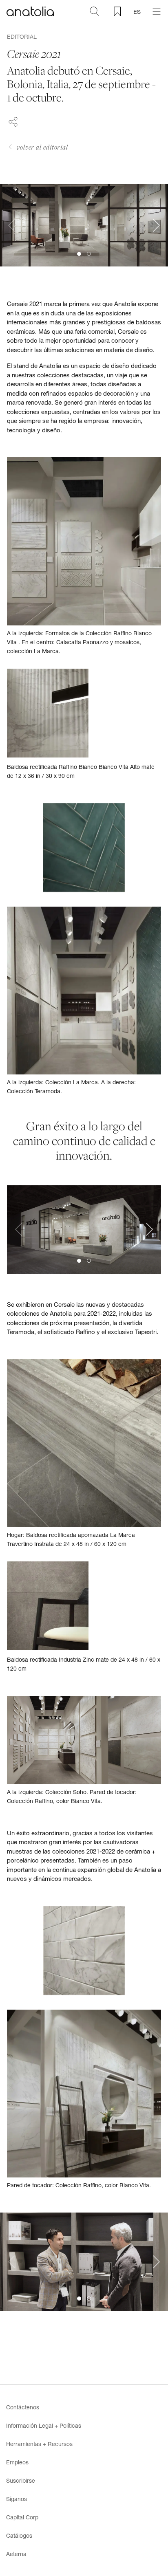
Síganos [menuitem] (17, 2499)
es (137, 12)
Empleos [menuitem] (17, 2462)
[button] (79, 254)
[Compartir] (13, 121)
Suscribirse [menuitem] (21, 2480)
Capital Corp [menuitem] (22, 2517)
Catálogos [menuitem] (19, 2535)
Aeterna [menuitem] (16, 2554)
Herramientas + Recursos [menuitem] (39, 2444)
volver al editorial (42, 147)
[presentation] (12, 225)
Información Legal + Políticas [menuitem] (44, 2425)
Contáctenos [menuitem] (23, 2407)
